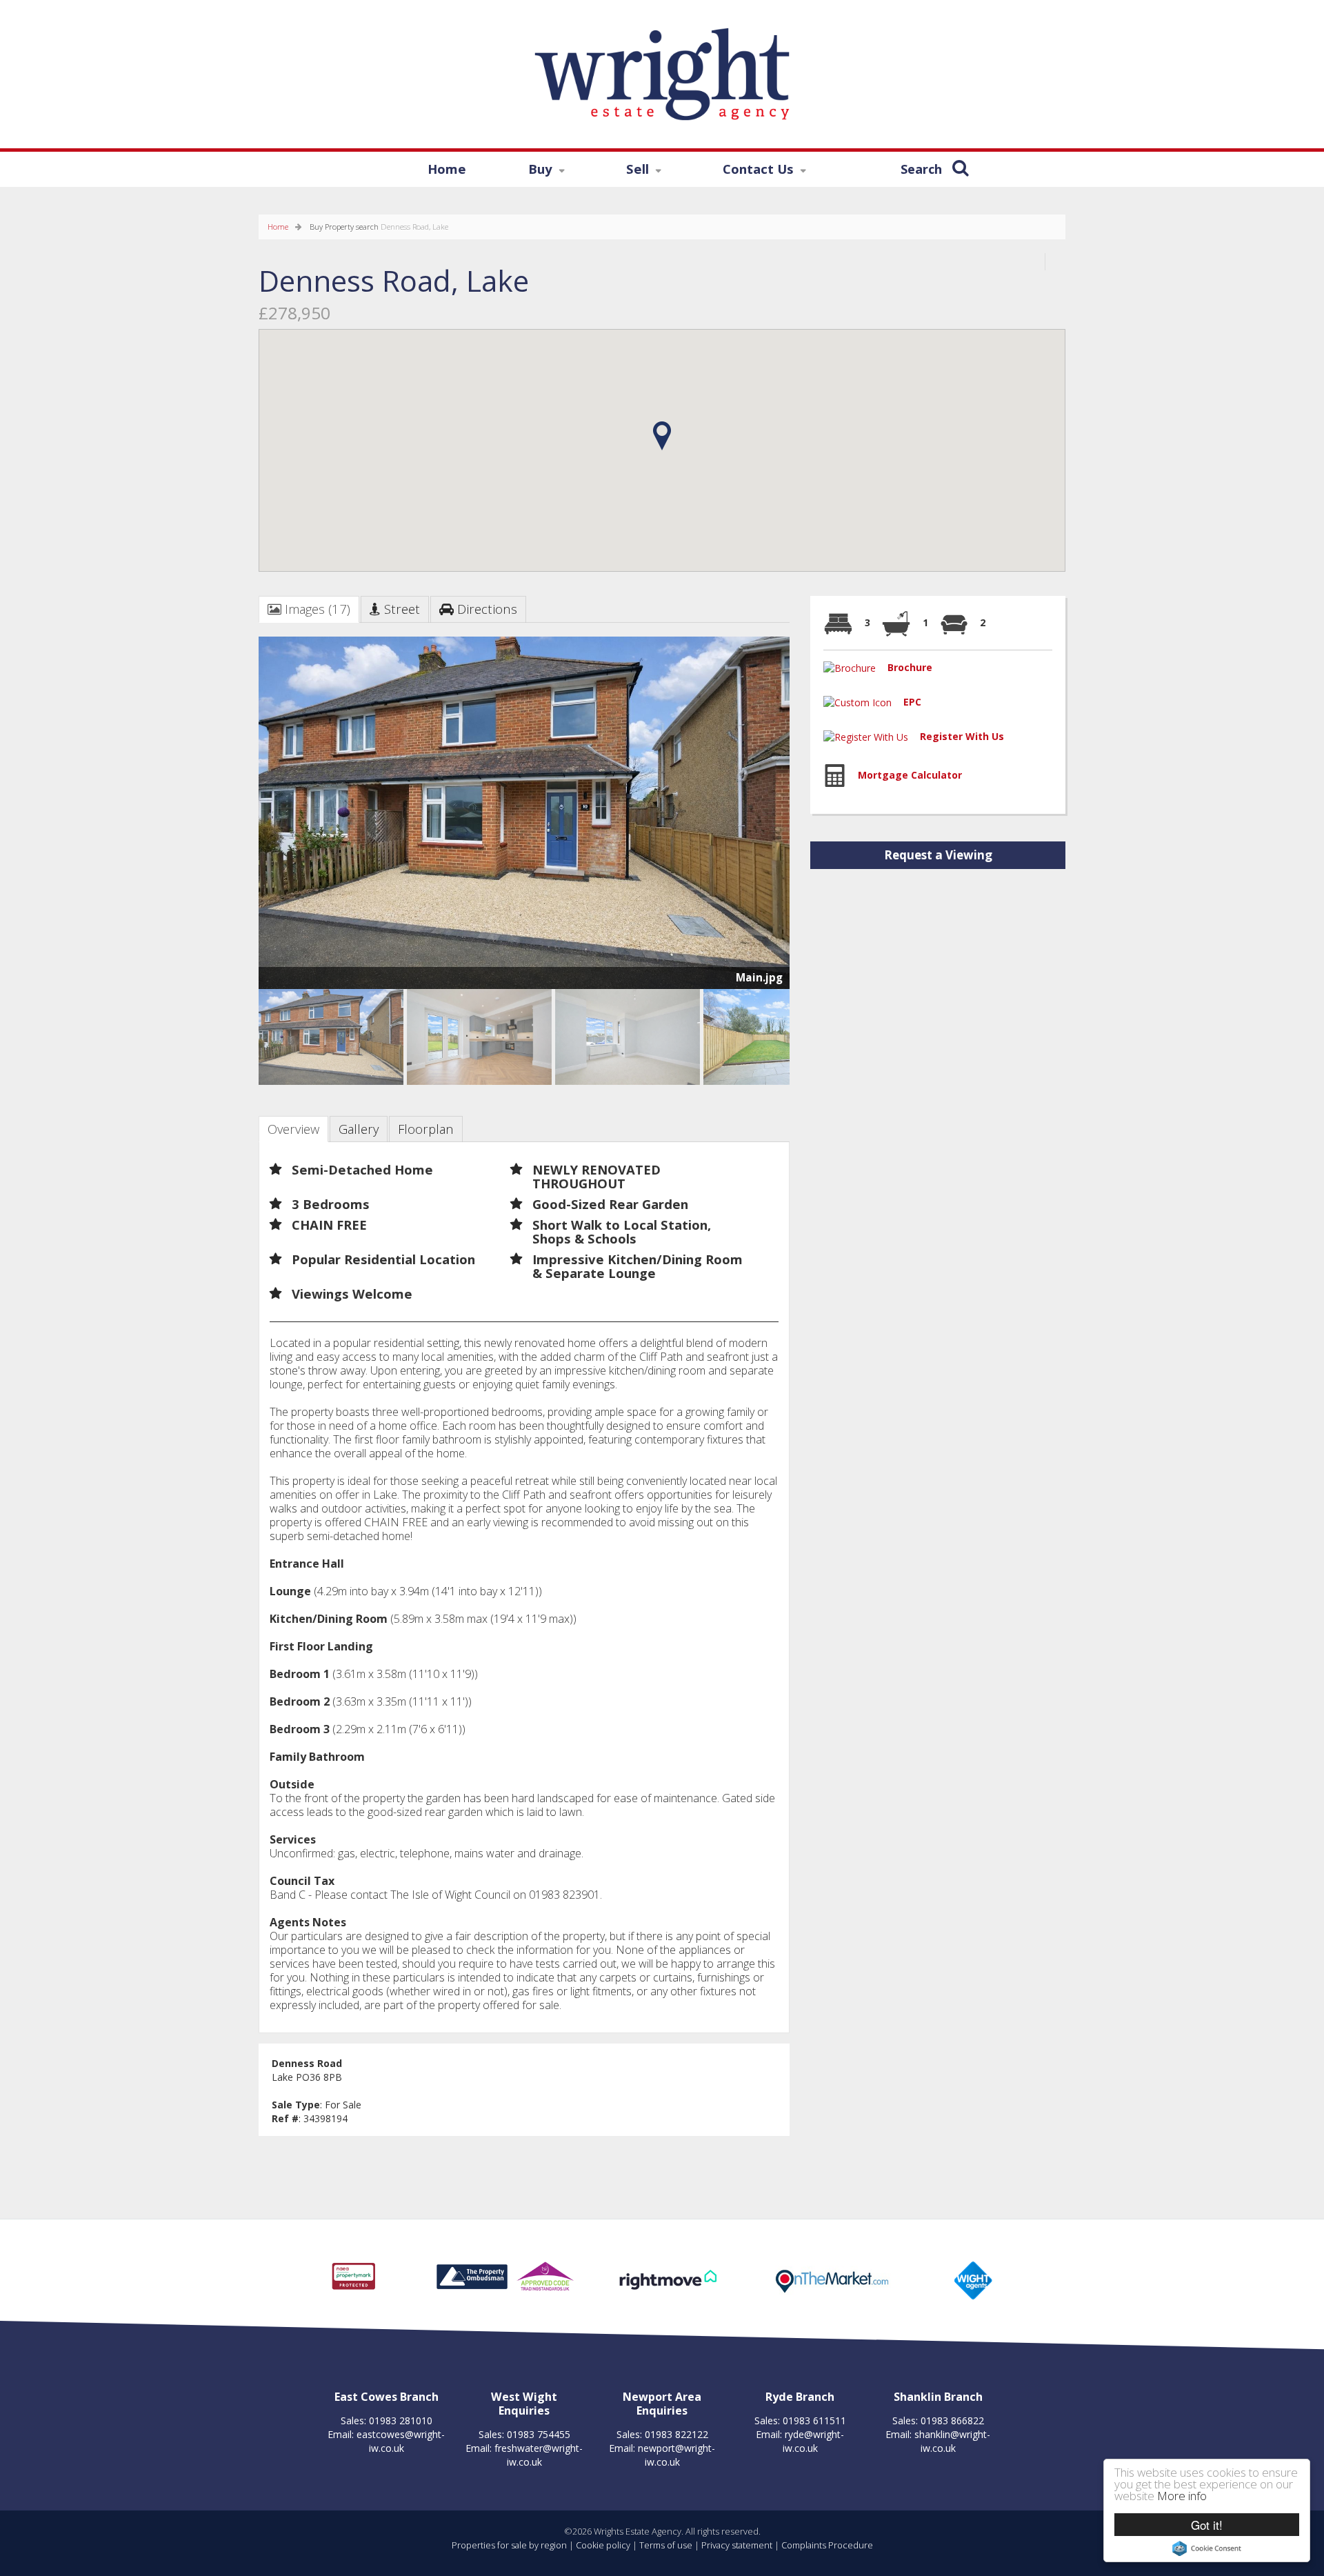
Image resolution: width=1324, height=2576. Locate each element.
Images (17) (316, 609)
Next (779, 818)
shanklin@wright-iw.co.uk (952, 2441)
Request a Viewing (938, 855)
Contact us (743, 171)
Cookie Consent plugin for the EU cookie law (1207, 2548)
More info (1182, 2496)
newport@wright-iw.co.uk (676, 2455)
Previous (237, 818)
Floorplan (426, 1129)
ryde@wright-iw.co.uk (814, 2441)
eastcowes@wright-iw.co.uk (401, 2441)
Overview (293, 1129)
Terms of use (666, 2545)
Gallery (359, 1129)
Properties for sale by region (509, 2545)
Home (447, 169)
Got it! (1207, 2525)
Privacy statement (737, 2545)
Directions (485, 609)
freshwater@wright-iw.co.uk (539, 2455)
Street (400, 609)
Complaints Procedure (827, 2545)
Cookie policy (603, 2545)
